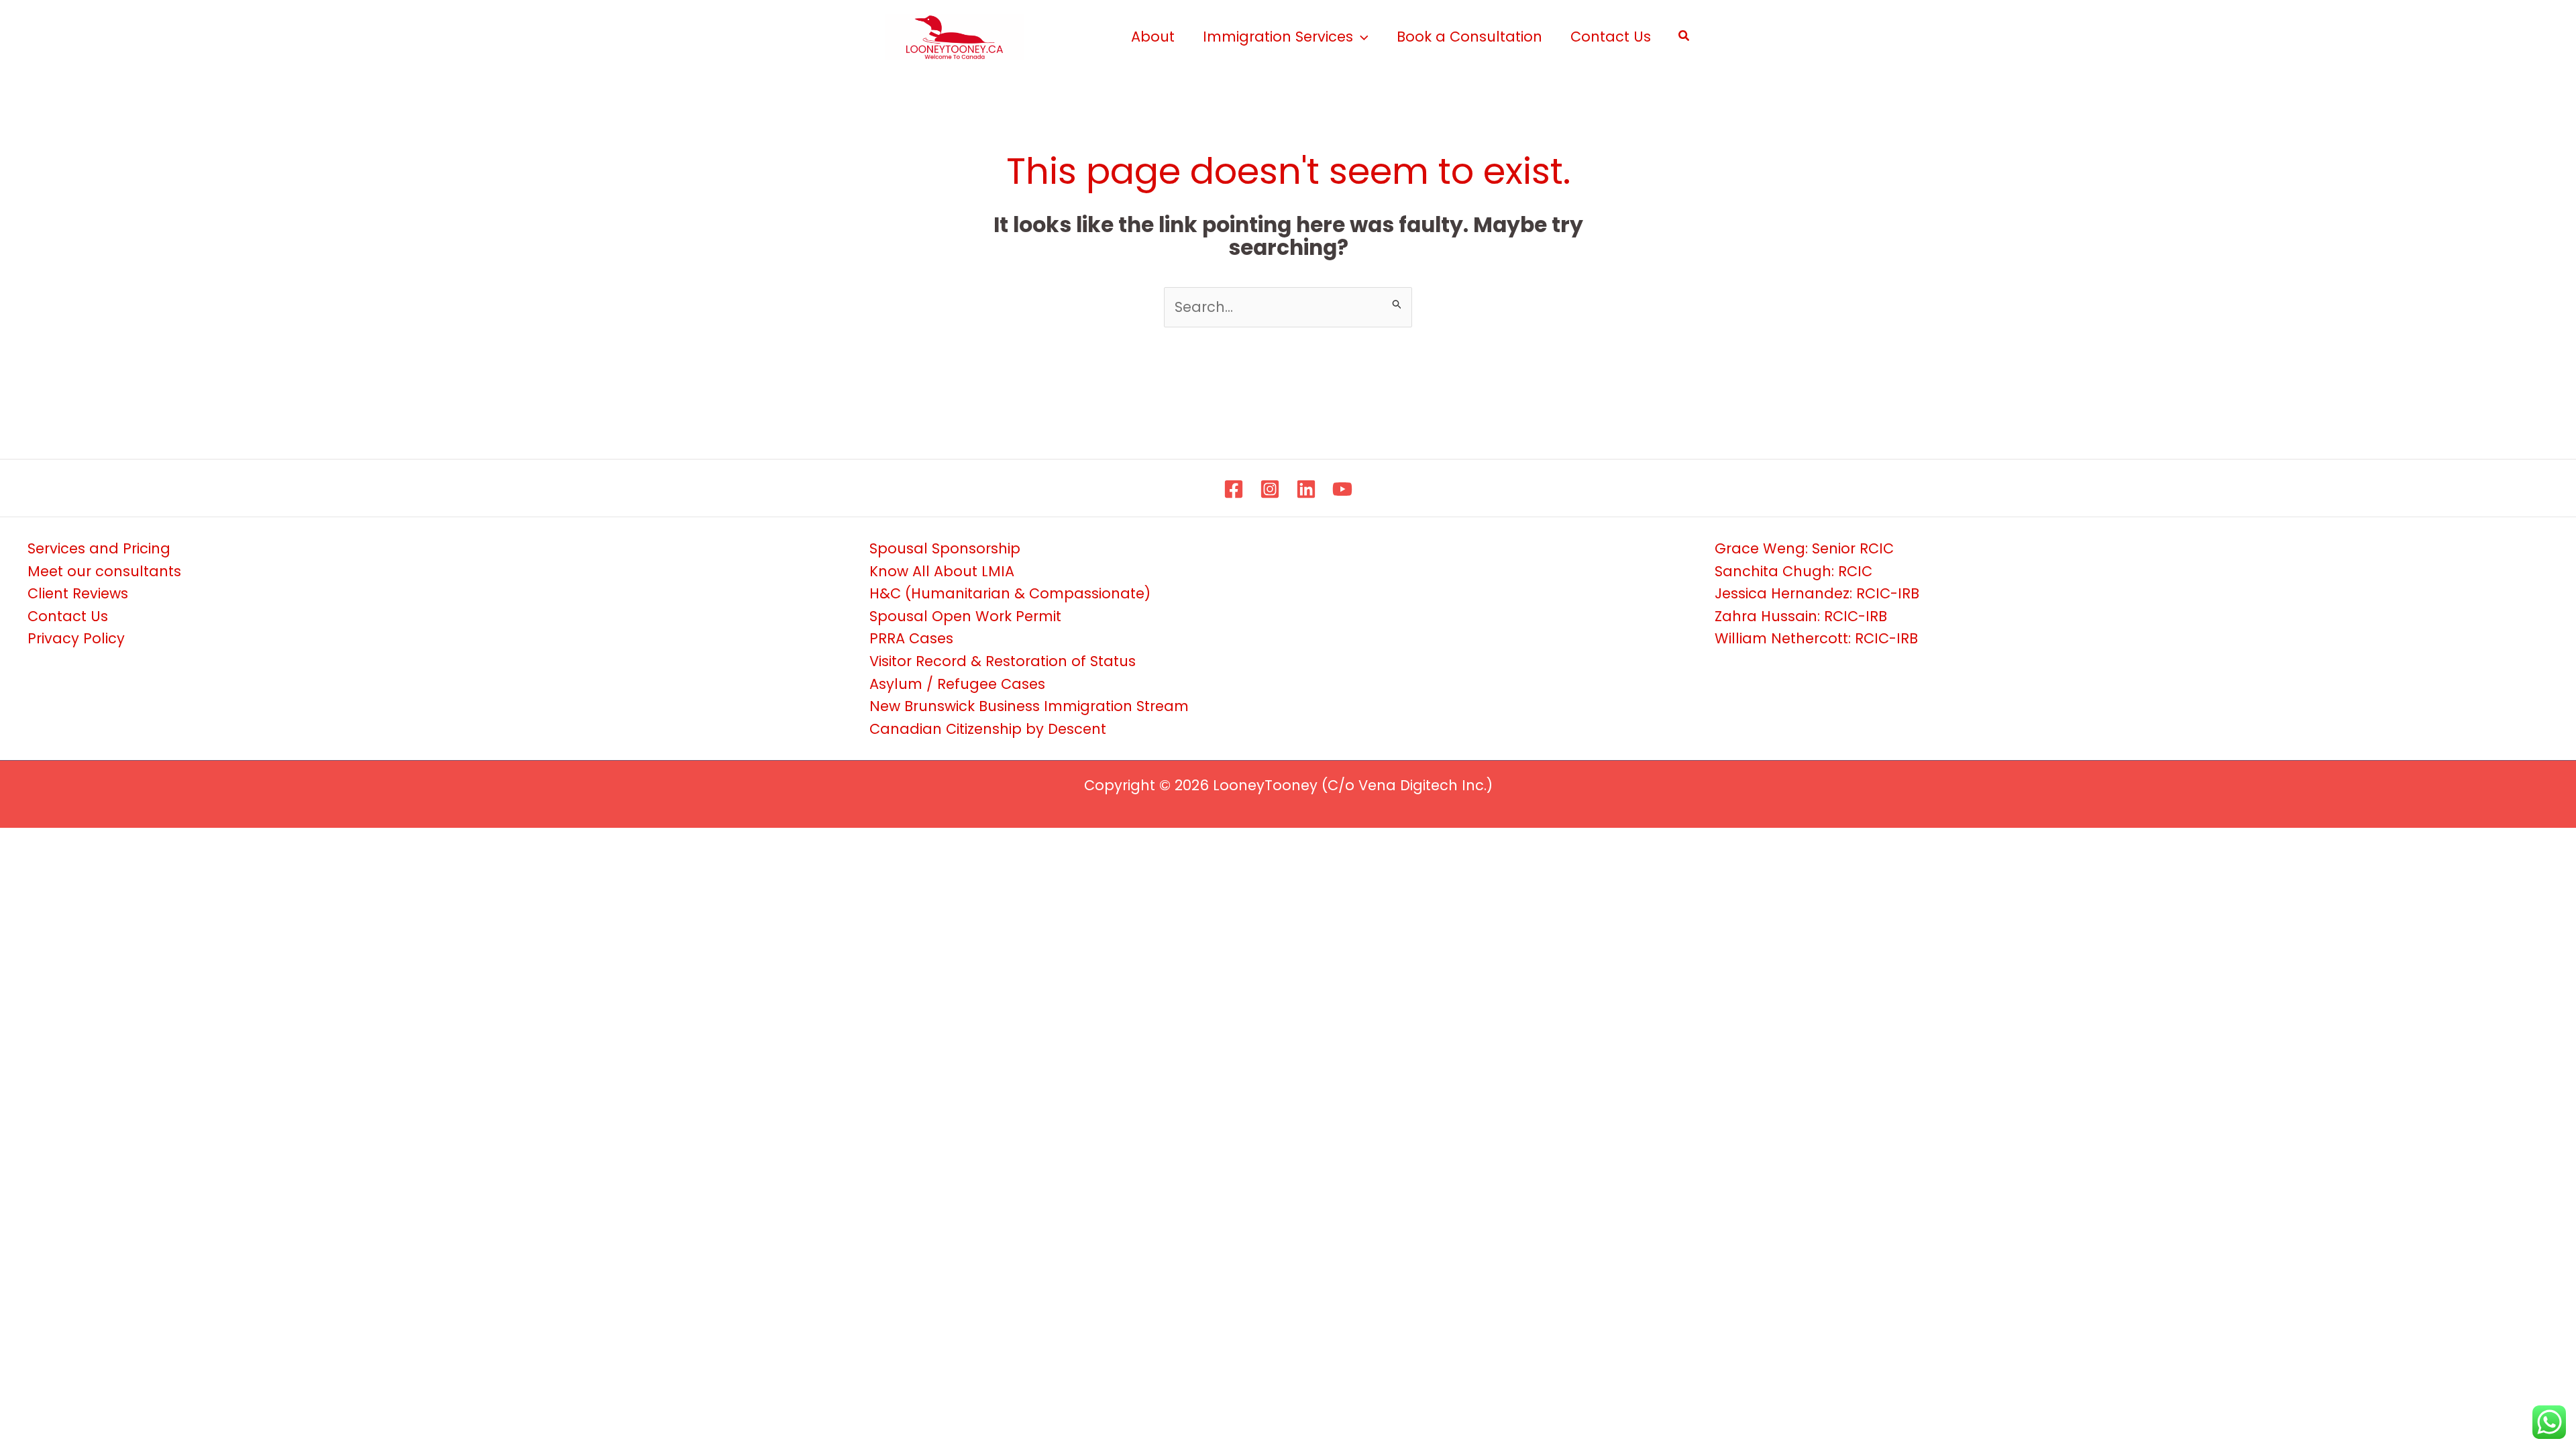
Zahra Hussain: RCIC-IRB (1801, 616)
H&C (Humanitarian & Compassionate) (1010, 593)
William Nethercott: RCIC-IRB (1816, 638)
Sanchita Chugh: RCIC (1793, 571)
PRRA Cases (911, 638)
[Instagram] (1270, 489)
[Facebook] (1234, 489)
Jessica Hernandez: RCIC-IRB (1817, 593)
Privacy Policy (76, 638)
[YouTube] (1342, 489)
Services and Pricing (99, 548)
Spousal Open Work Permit (965, 616)
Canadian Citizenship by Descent (988, 729)
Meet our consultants (104, 571)
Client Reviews (78, 593)
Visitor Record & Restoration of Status (1003, 661)
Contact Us (68, 616)
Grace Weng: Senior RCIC (1804, 548)
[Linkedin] (1306, 489)
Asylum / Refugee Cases (957, 684)
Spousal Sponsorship (945, 548)
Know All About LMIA (942, 571)
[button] (1361, 37)
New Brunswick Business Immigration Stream (1029, 706)
